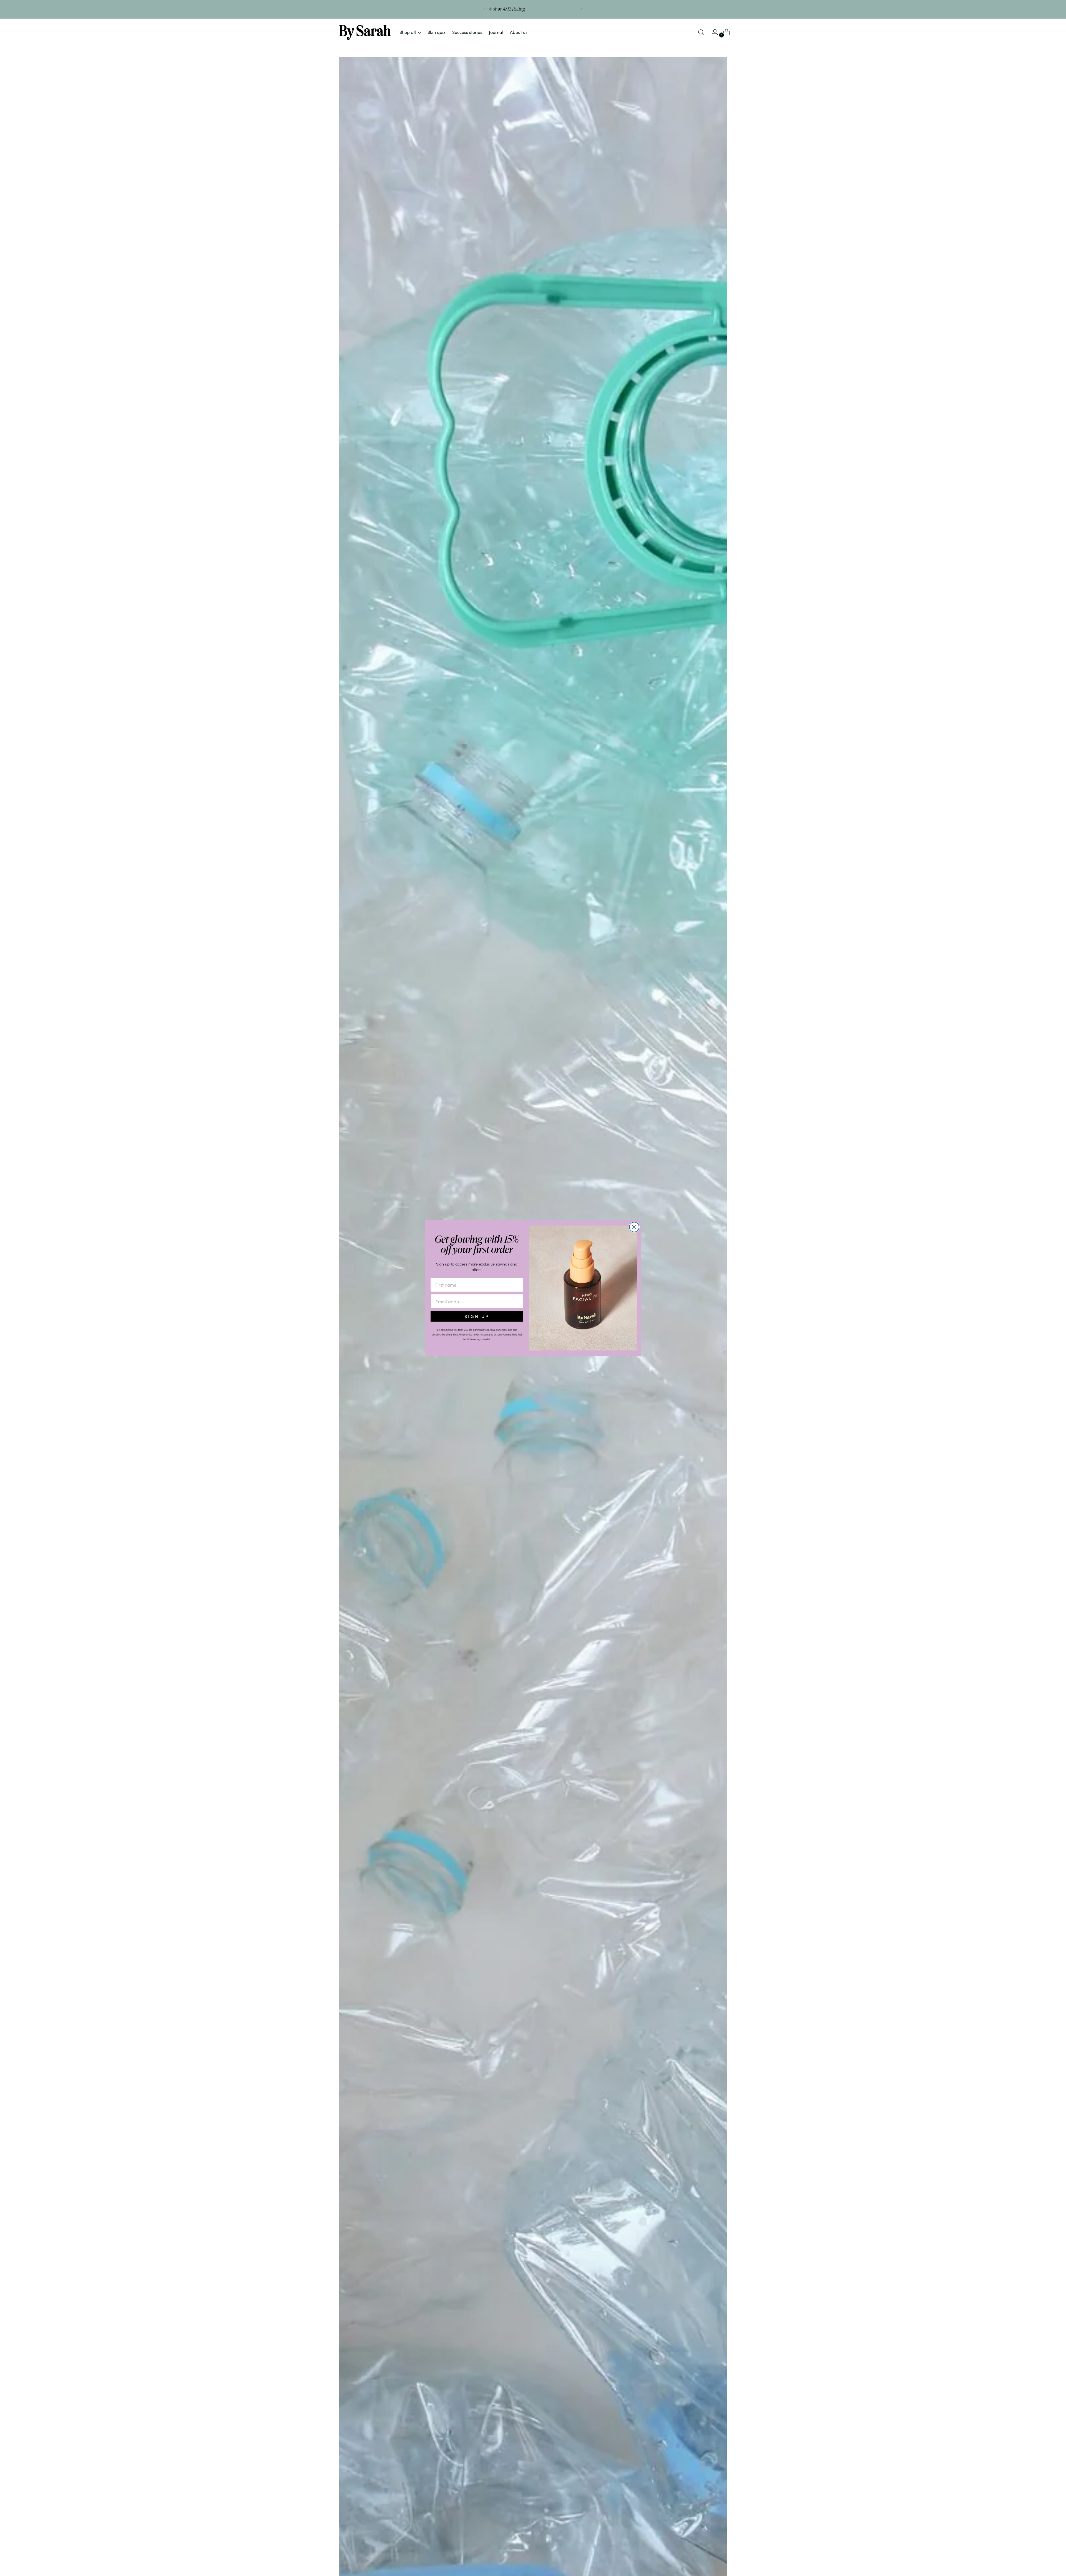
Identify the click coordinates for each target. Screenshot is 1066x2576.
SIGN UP (477, 1316)
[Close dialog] (634, 1227)
